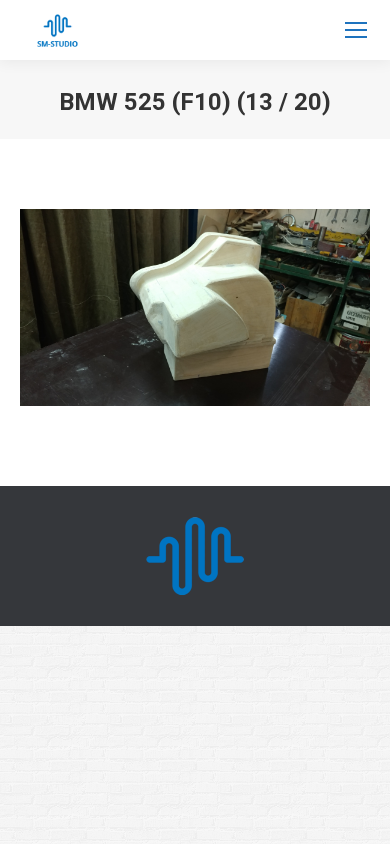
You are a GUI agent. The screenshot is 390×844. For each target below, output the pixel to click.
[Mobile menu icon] (356, 30)
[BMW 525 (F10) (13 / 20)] (195, 307)
